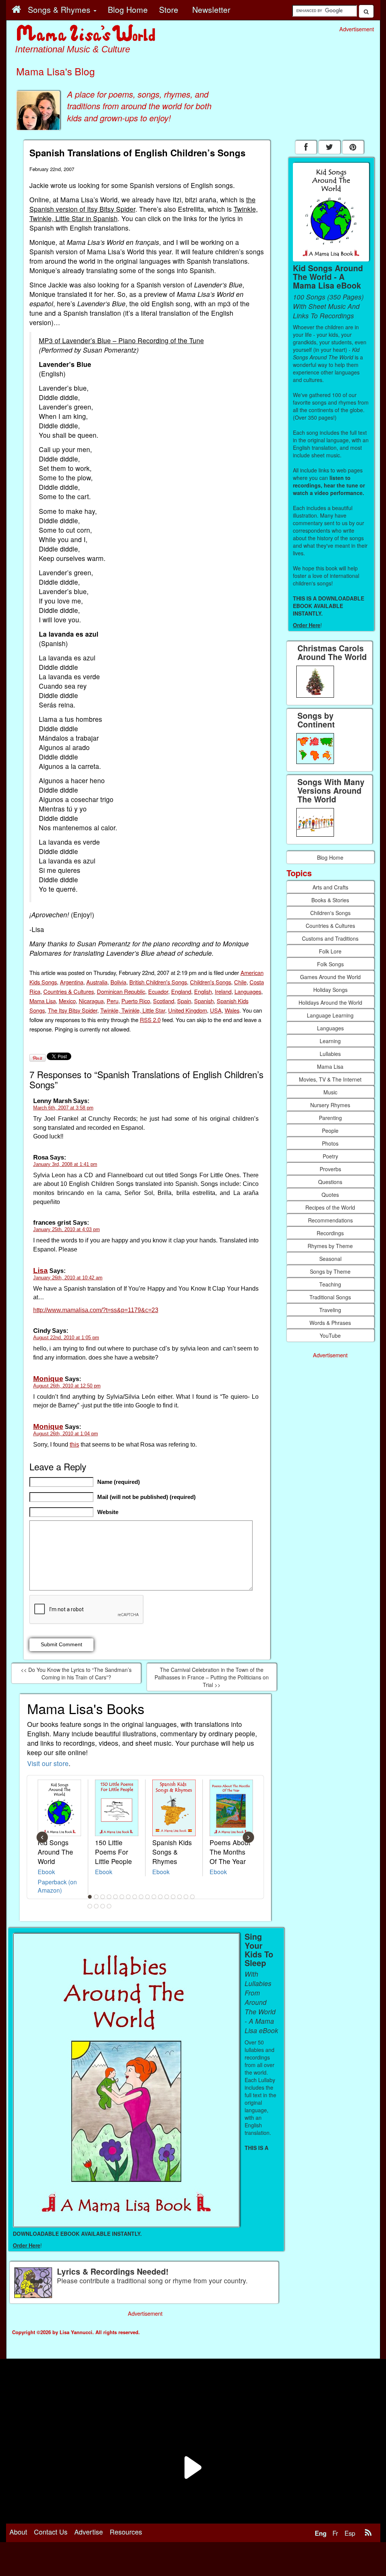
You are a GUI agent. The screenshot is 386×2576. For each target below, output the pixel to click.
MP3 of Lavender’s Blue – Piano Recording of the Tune (121, 340)
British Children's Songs (158, 982)
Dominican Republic (121, 991)
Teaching (330, 1284)
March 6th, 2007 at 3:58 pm (63, 1108)
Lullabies (330, 1054)
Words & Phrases (330, 1323)
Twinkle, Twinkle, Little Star (133, 1010)
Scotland (164, 1001)
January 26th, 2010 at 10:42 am (68, 1278)
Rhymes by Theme (330, 1246)
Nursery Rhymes (330, 1105)
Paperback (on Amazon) (57, 1886)
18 (90, 1906)
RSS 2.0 (150, 1020)
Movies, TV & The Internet (330, 1079)
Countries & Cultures (69, 991)
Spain (184, 1001)
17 (192, 1897)
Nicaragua (91, 1001)
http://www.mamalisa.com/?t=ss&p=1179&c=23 (96, 1310)
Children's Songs (211, 982)
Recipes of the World (330, 1207)
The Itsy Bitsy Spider (73, 1010)
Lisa (41, 1270)
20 (103, 1906)
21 (109, 1906)
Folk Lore (330, 951)
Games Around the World (330, 977)
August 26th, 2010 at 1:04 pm (66, 1434)
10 (147, 1897)
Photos (330, 1143)
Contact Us (51, 2532)
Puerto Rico (136, 1001)
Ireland (223, 991)
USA (216, 1010)
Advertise (89, 2532)
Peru (113, 1001)
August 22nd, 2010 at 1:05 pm (66, 1338)
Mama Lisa (43, 1001)
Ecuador (158, 991)
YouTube (330, 1335)
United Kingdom (188, 1010)
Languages (248, 991)
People (330, 1131)
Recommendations (330, 1220)
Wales (232, 1010)
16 (186, 1897)
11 (154, 1897)
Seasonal (330, 1259)
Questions (330, 1182)
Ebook (46, 1872)
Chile (240, 982)
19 (96, 1906)
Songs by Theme (330, 1271)
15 (179, 1897)
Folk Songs (330, 964)
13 (167, 1897)
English (203, 991)
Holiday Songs (330, 990)
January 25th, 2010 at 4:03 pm (67, 1229)
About (18, 2532)
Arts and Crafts (330, 887)
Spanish (204, 1001)
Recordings (330, 1233)
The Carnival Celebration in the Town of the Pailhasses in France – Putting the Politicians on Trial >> (212, 1677)
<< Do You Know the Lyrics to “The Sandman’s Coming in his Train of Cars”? (76, 1673)
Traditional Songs (330, 1297)
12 (160, 1897)
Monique (48, 1379)
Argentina (72, 982)
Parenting (330, 1118)
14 (173, 1897)
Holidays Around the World (330, 1002)
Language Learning (330, 1015)
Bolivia (118, 982)
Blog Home (330, 857)
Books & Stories (330, 900)
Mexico (67, 1001)
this (74, 1445)
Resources (126, 2532)
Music (330, 1092)
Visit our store (48, 1763)
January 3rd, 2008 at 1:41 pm (65, 1164)
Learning (330, 1041)
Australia (97, 982)
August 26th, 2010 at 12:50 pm (67, 1386)
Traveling (330, 1310)
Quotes (330, 1195)
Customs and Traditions (330, 938)
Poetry (330, 1156)
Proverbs (330, 1169)
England (181, 991)
